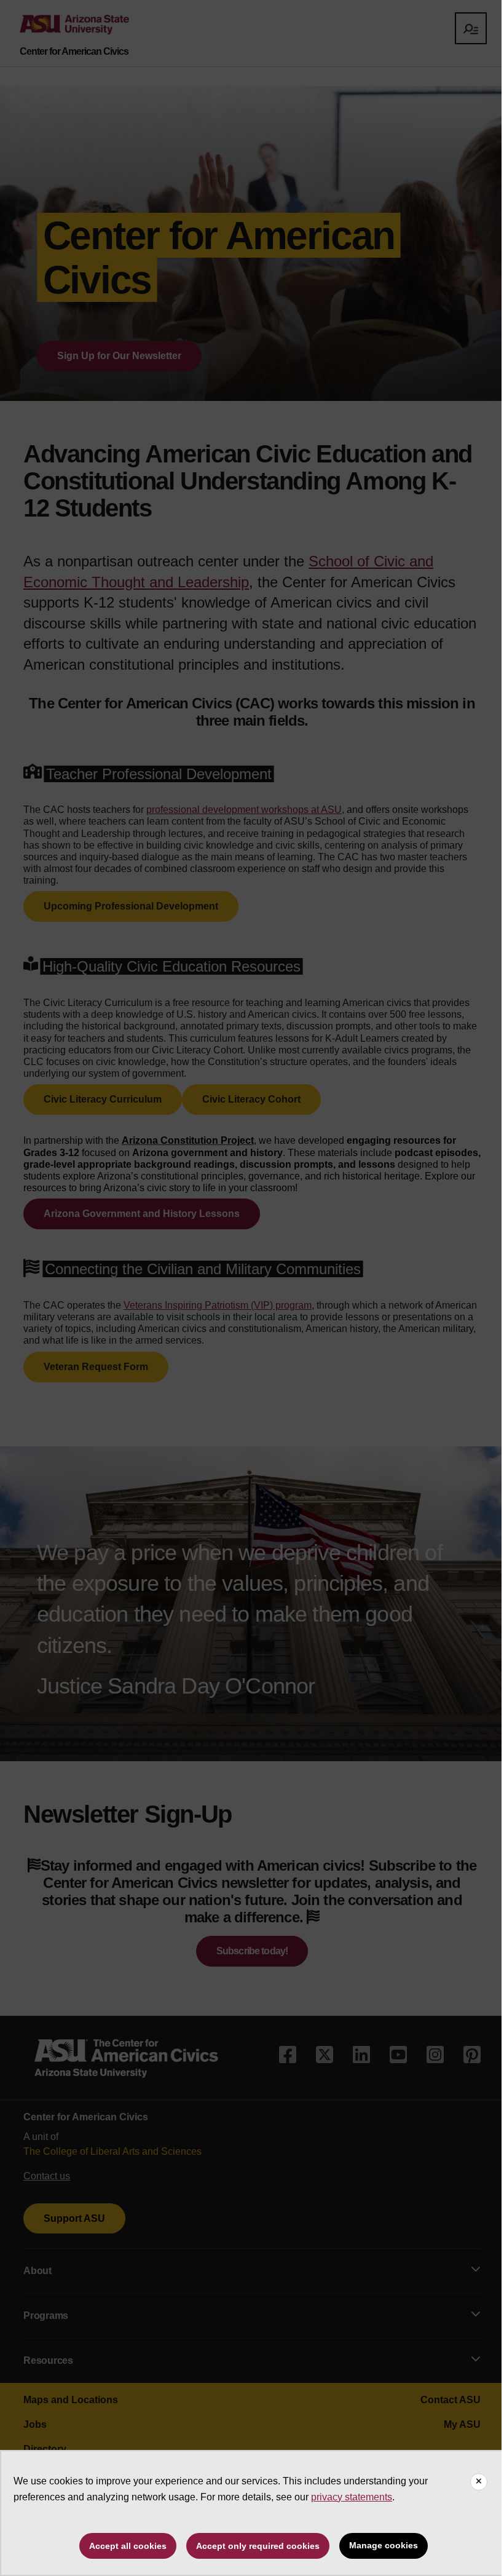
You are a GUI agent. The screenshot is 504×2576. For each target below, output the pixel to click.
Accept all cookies (128, 2546)
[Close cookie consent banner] (479, 2482)
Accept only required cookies (258, 2546)
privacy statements (352, 2497)
